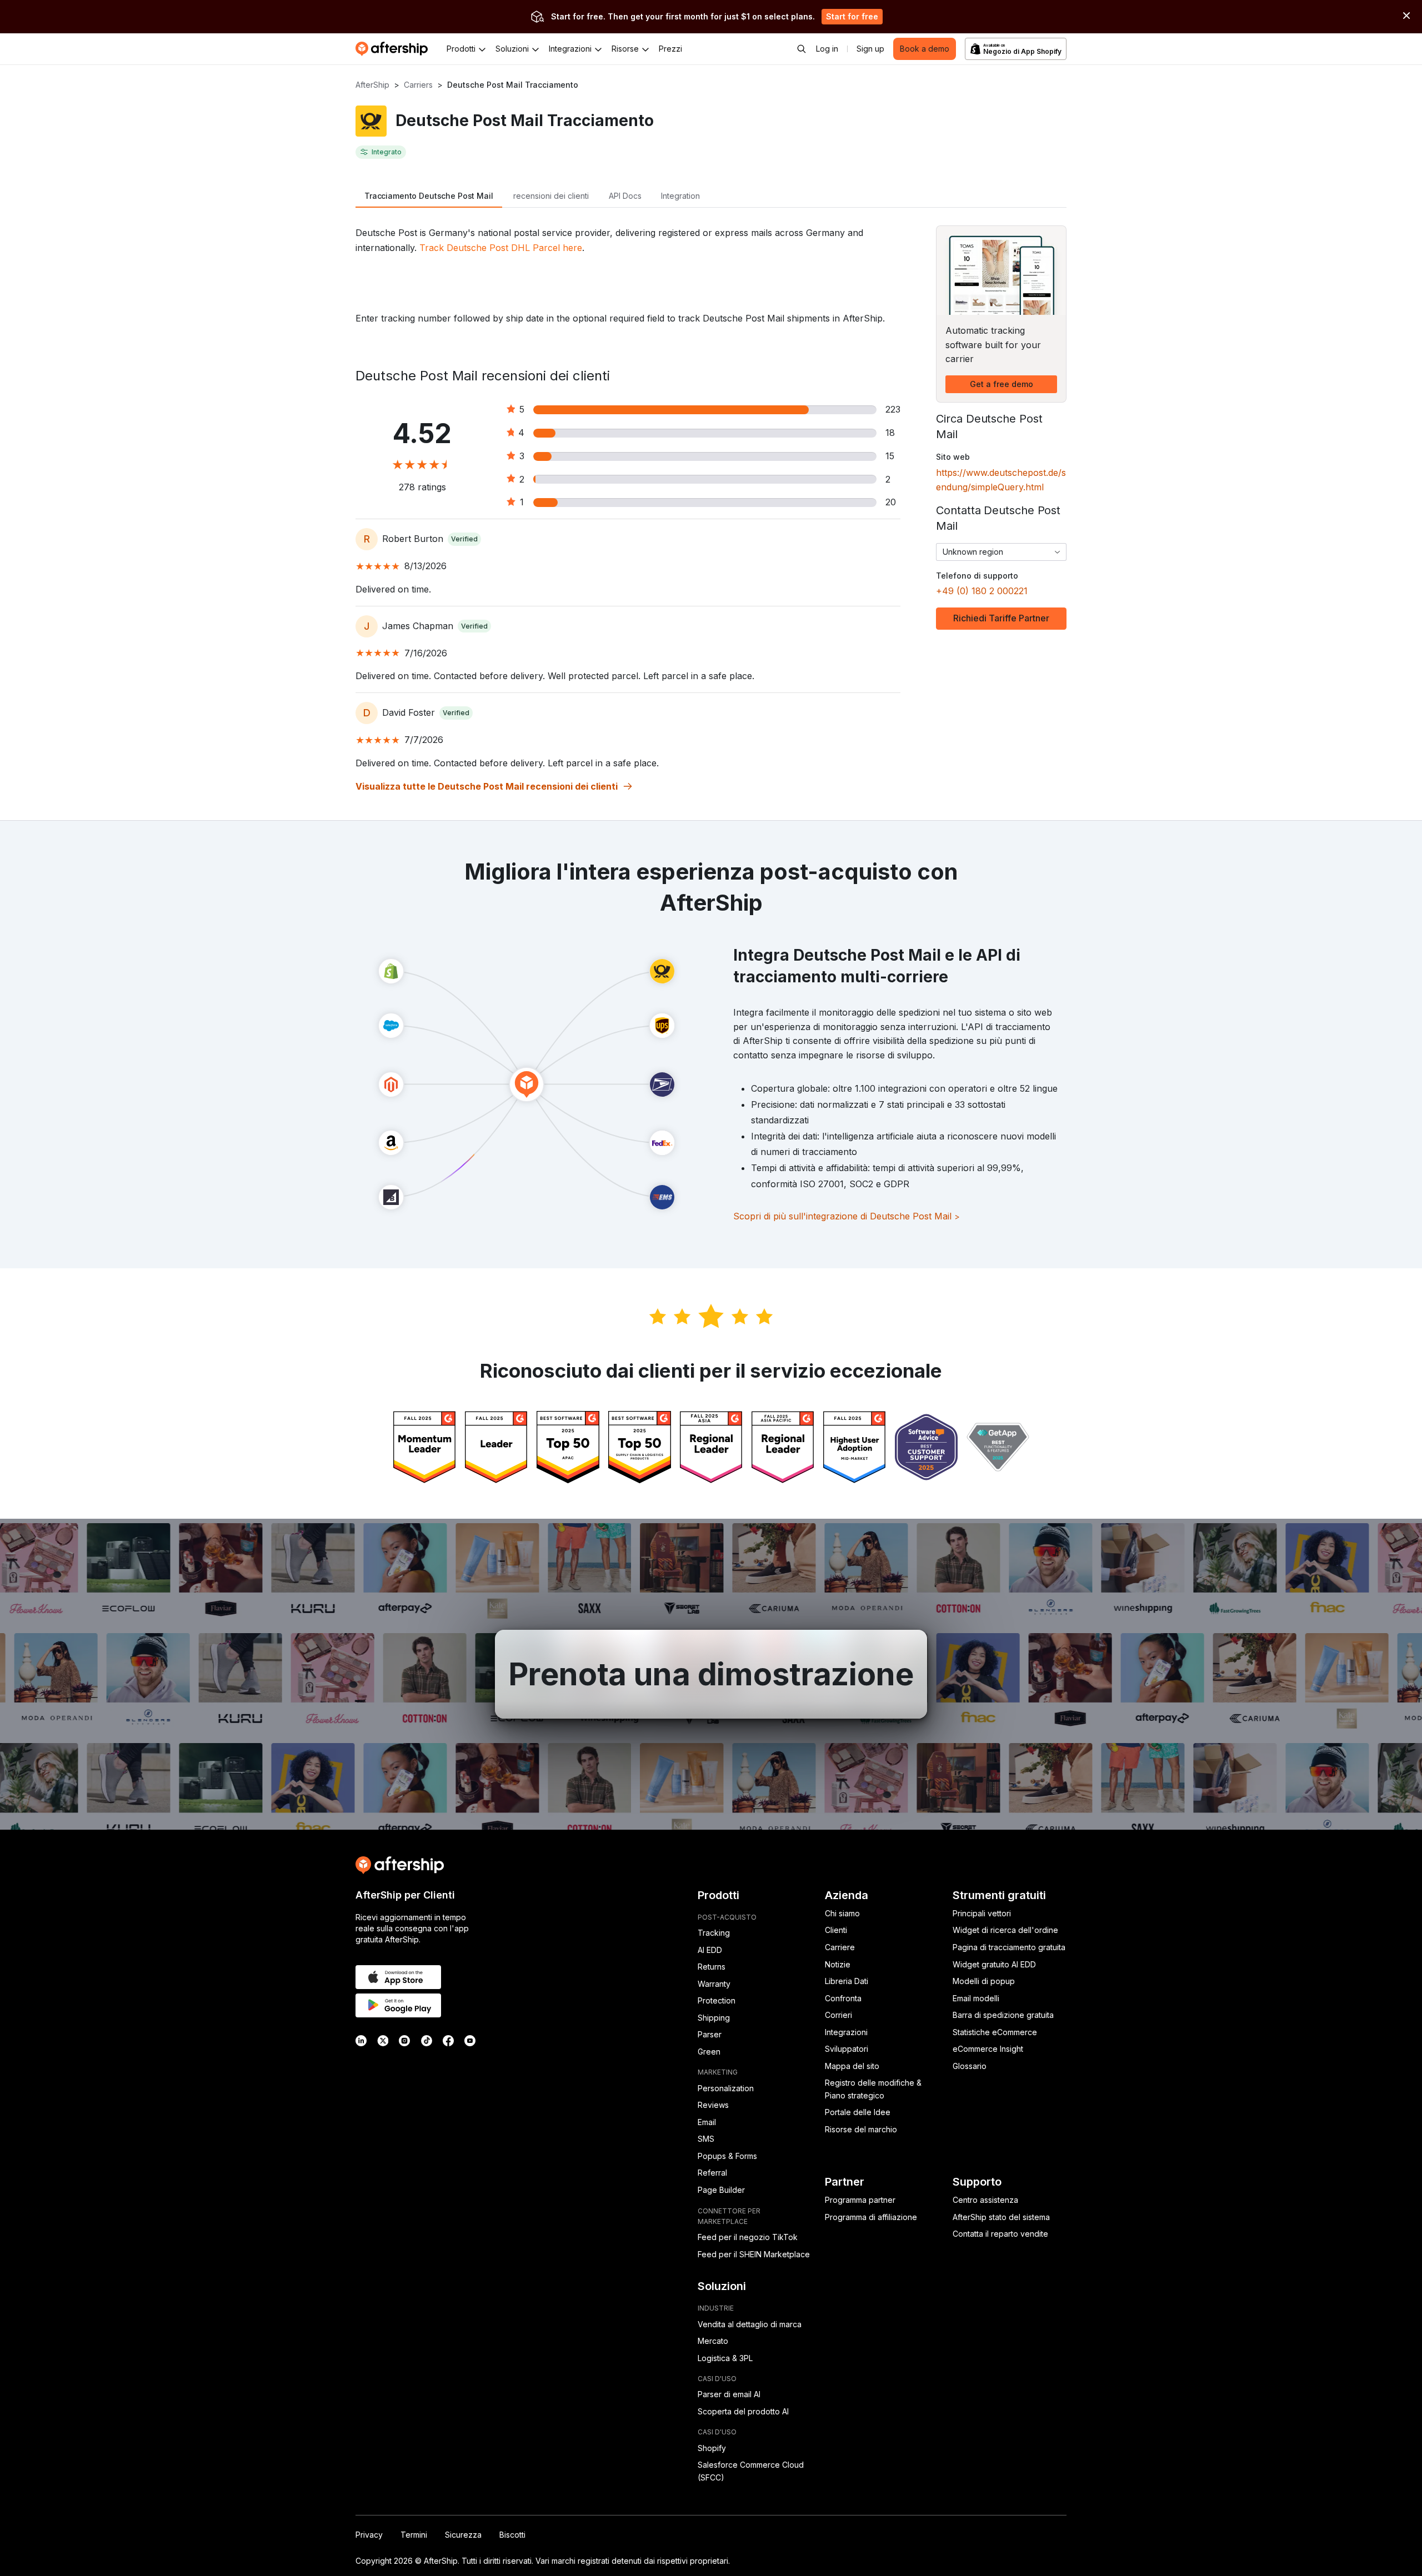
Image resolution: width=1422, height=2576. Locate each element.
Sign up (870, 49)
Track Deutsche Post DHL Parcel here (501, 248)
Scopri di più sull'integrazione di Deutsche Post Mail (847, 1216)
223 (893, 409)
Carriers (418, 85)
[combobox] (1001, 552)
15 (890, 456)
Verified (464, 539)
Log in (827, 49)
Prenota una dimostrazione (711, 1674)
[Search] (802, 49)
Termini (414, 2535)
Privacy (369, 2535)
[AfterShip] (394, 49)
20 (891, 502)
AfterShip (372, 85)
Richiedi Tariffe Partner (1001, 618)
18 (890, 433)
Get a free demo (1002, 384)
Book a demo (925, 49)
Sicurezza (463, 2535)
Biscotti (512, 2535)
